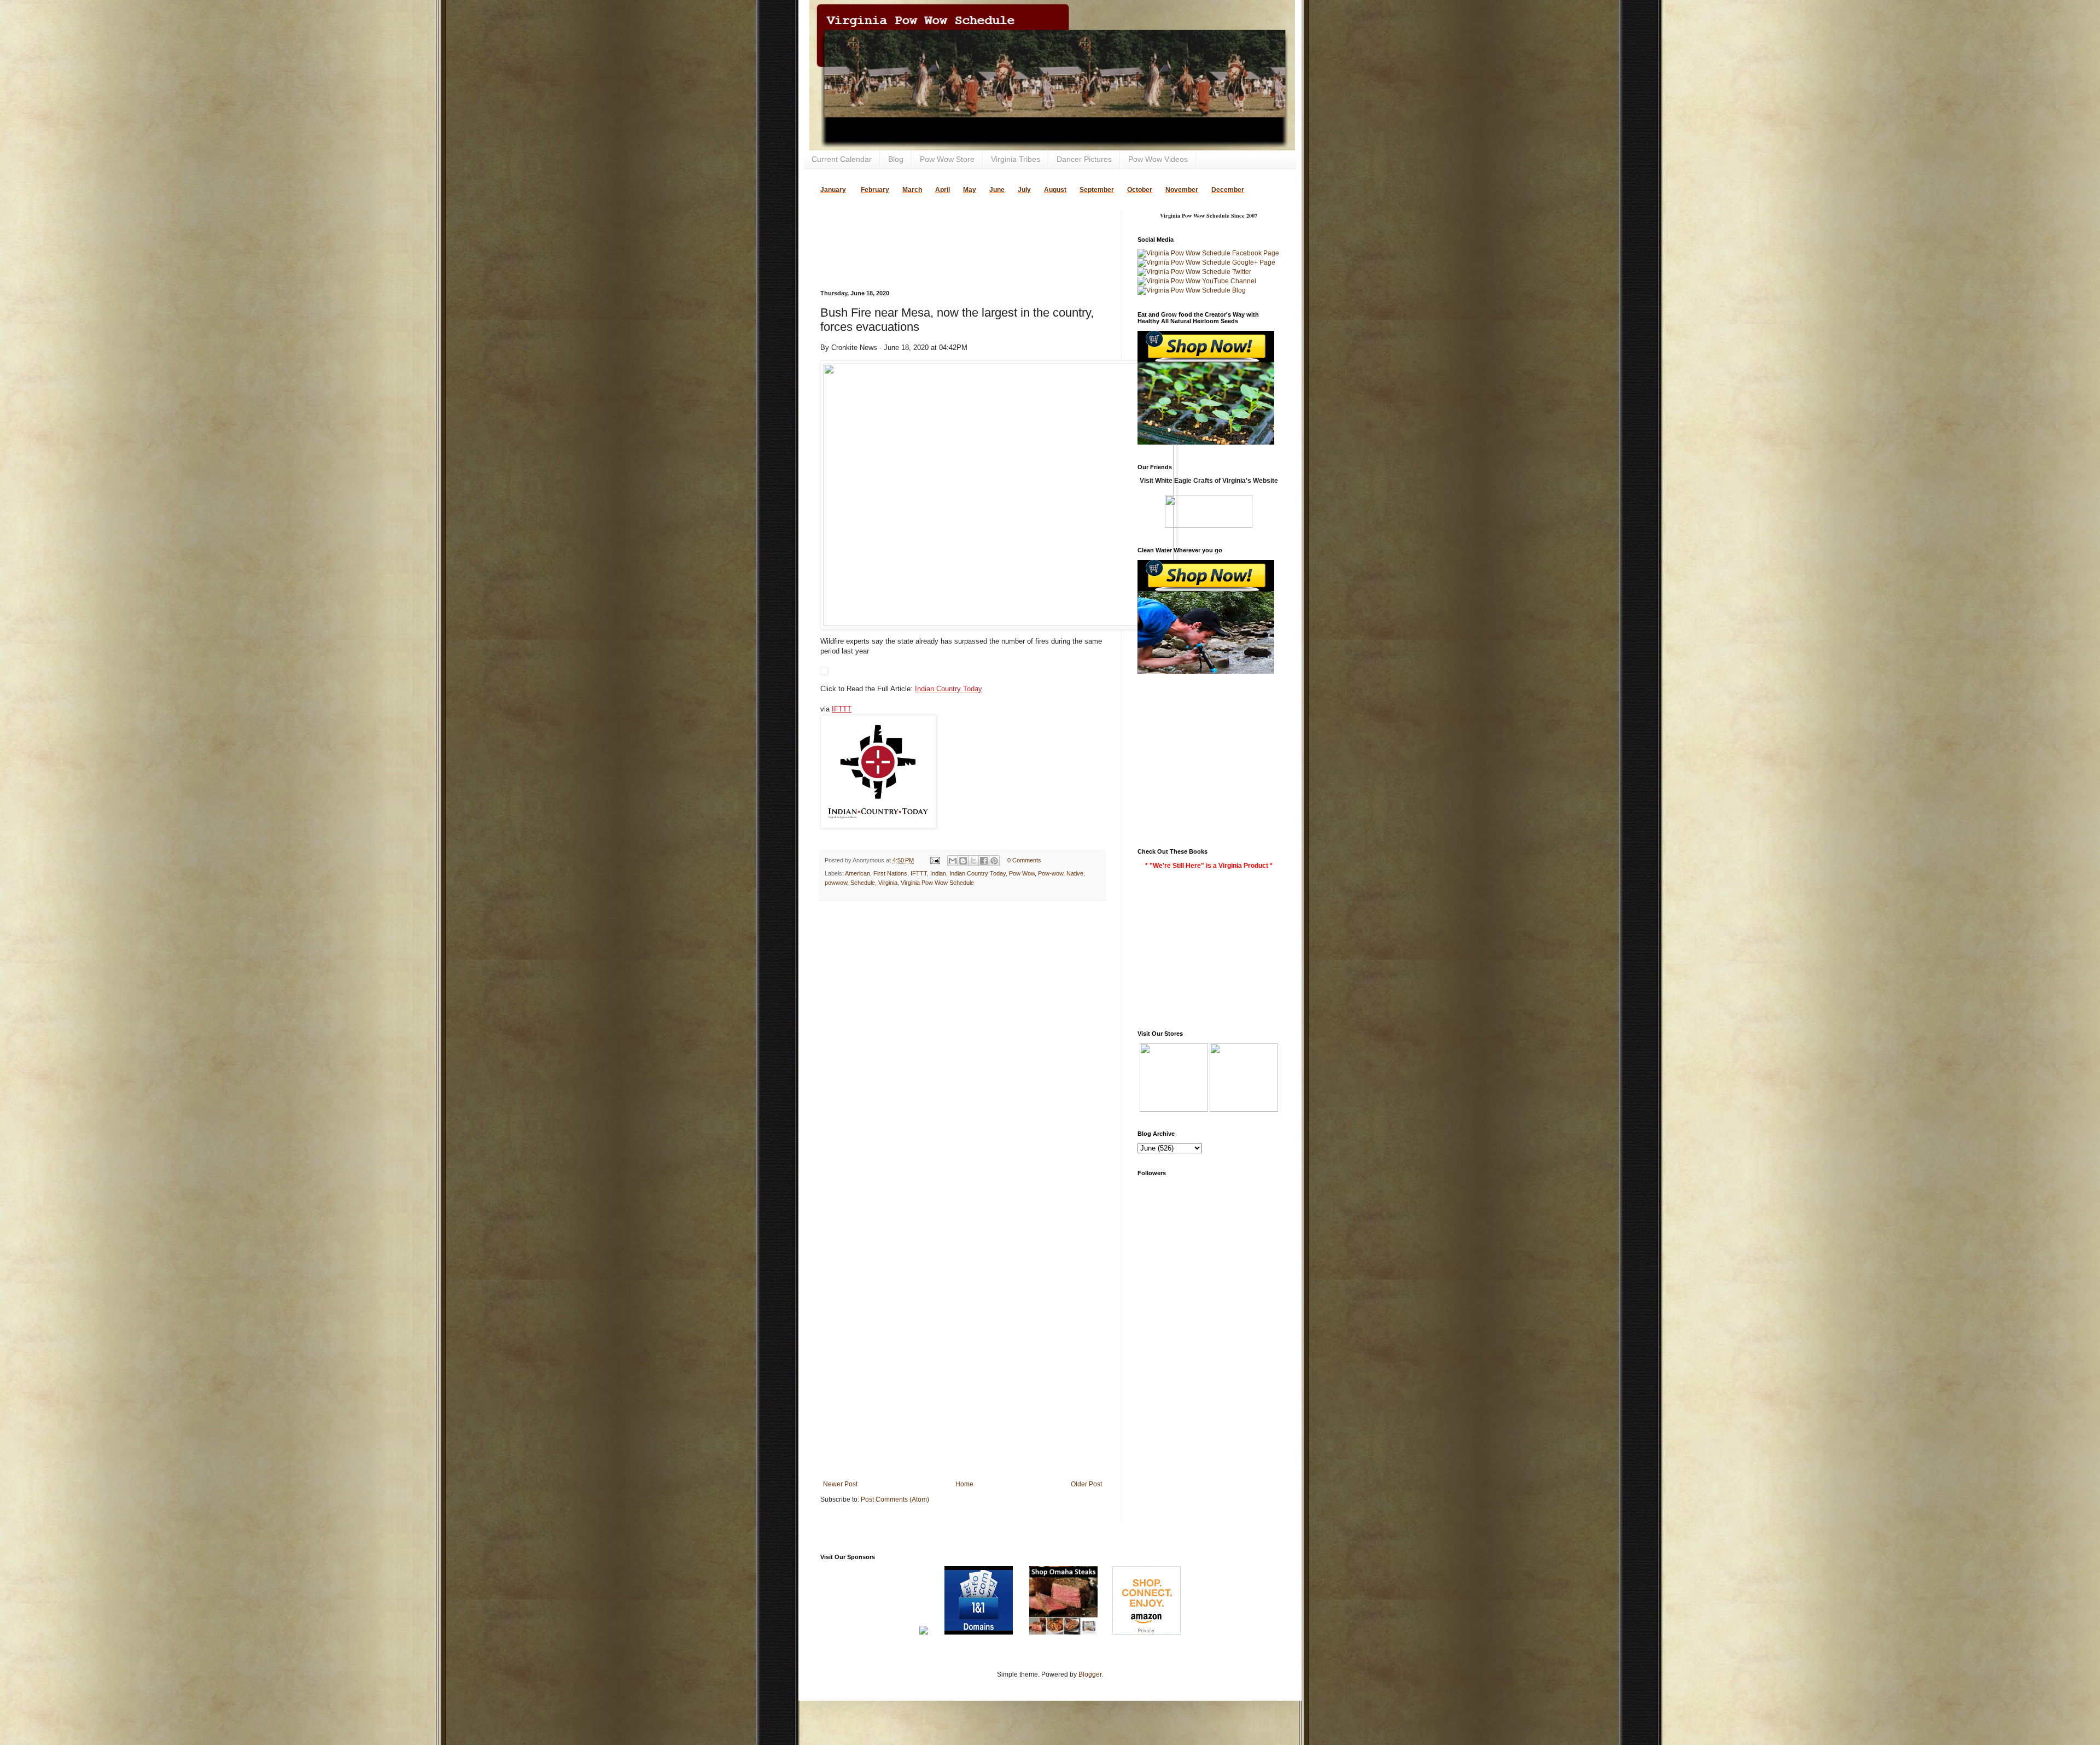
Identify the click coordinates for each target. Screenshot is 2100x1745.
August (1055, 190)
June (997, 190)
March (912, 190)
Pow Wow (1022, 873)
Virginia (888, 883)
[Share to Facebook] (984, 861)
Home (964, 1484)
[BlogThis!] (963, 861)
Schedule (863, 883)
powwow (836, 883)
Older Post (1086, 1484)
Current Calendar (842, 159)
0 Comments (1024, 860)
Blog (896, 159)
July (1024, 190)
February (875, 190)
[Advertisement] (948, 227)
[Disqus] (962, 1051)
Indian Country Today (949, 689)
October (1140, 190)
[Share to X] (973, 861)
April (943, 190)
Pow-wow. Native (1061, 873)
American (857, 873)
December (1228, 190)
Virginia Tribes (1016, 159)
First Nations (890, 873)
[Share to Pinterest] (994, 861)
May (970, 190)
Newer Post (840, 1484)
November (1182, 190)
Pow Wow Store (947, 159)
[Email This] (953, 861)
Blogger (1090, 1674)
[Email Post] (935, 860)
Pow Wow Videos (1158, 159)
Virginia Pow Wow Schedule (937, 883)
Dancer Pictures (1084, 159)
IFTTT (842, 709)
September (1097, 190)
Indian (938, 873)
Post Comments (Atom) (895, 1499)
